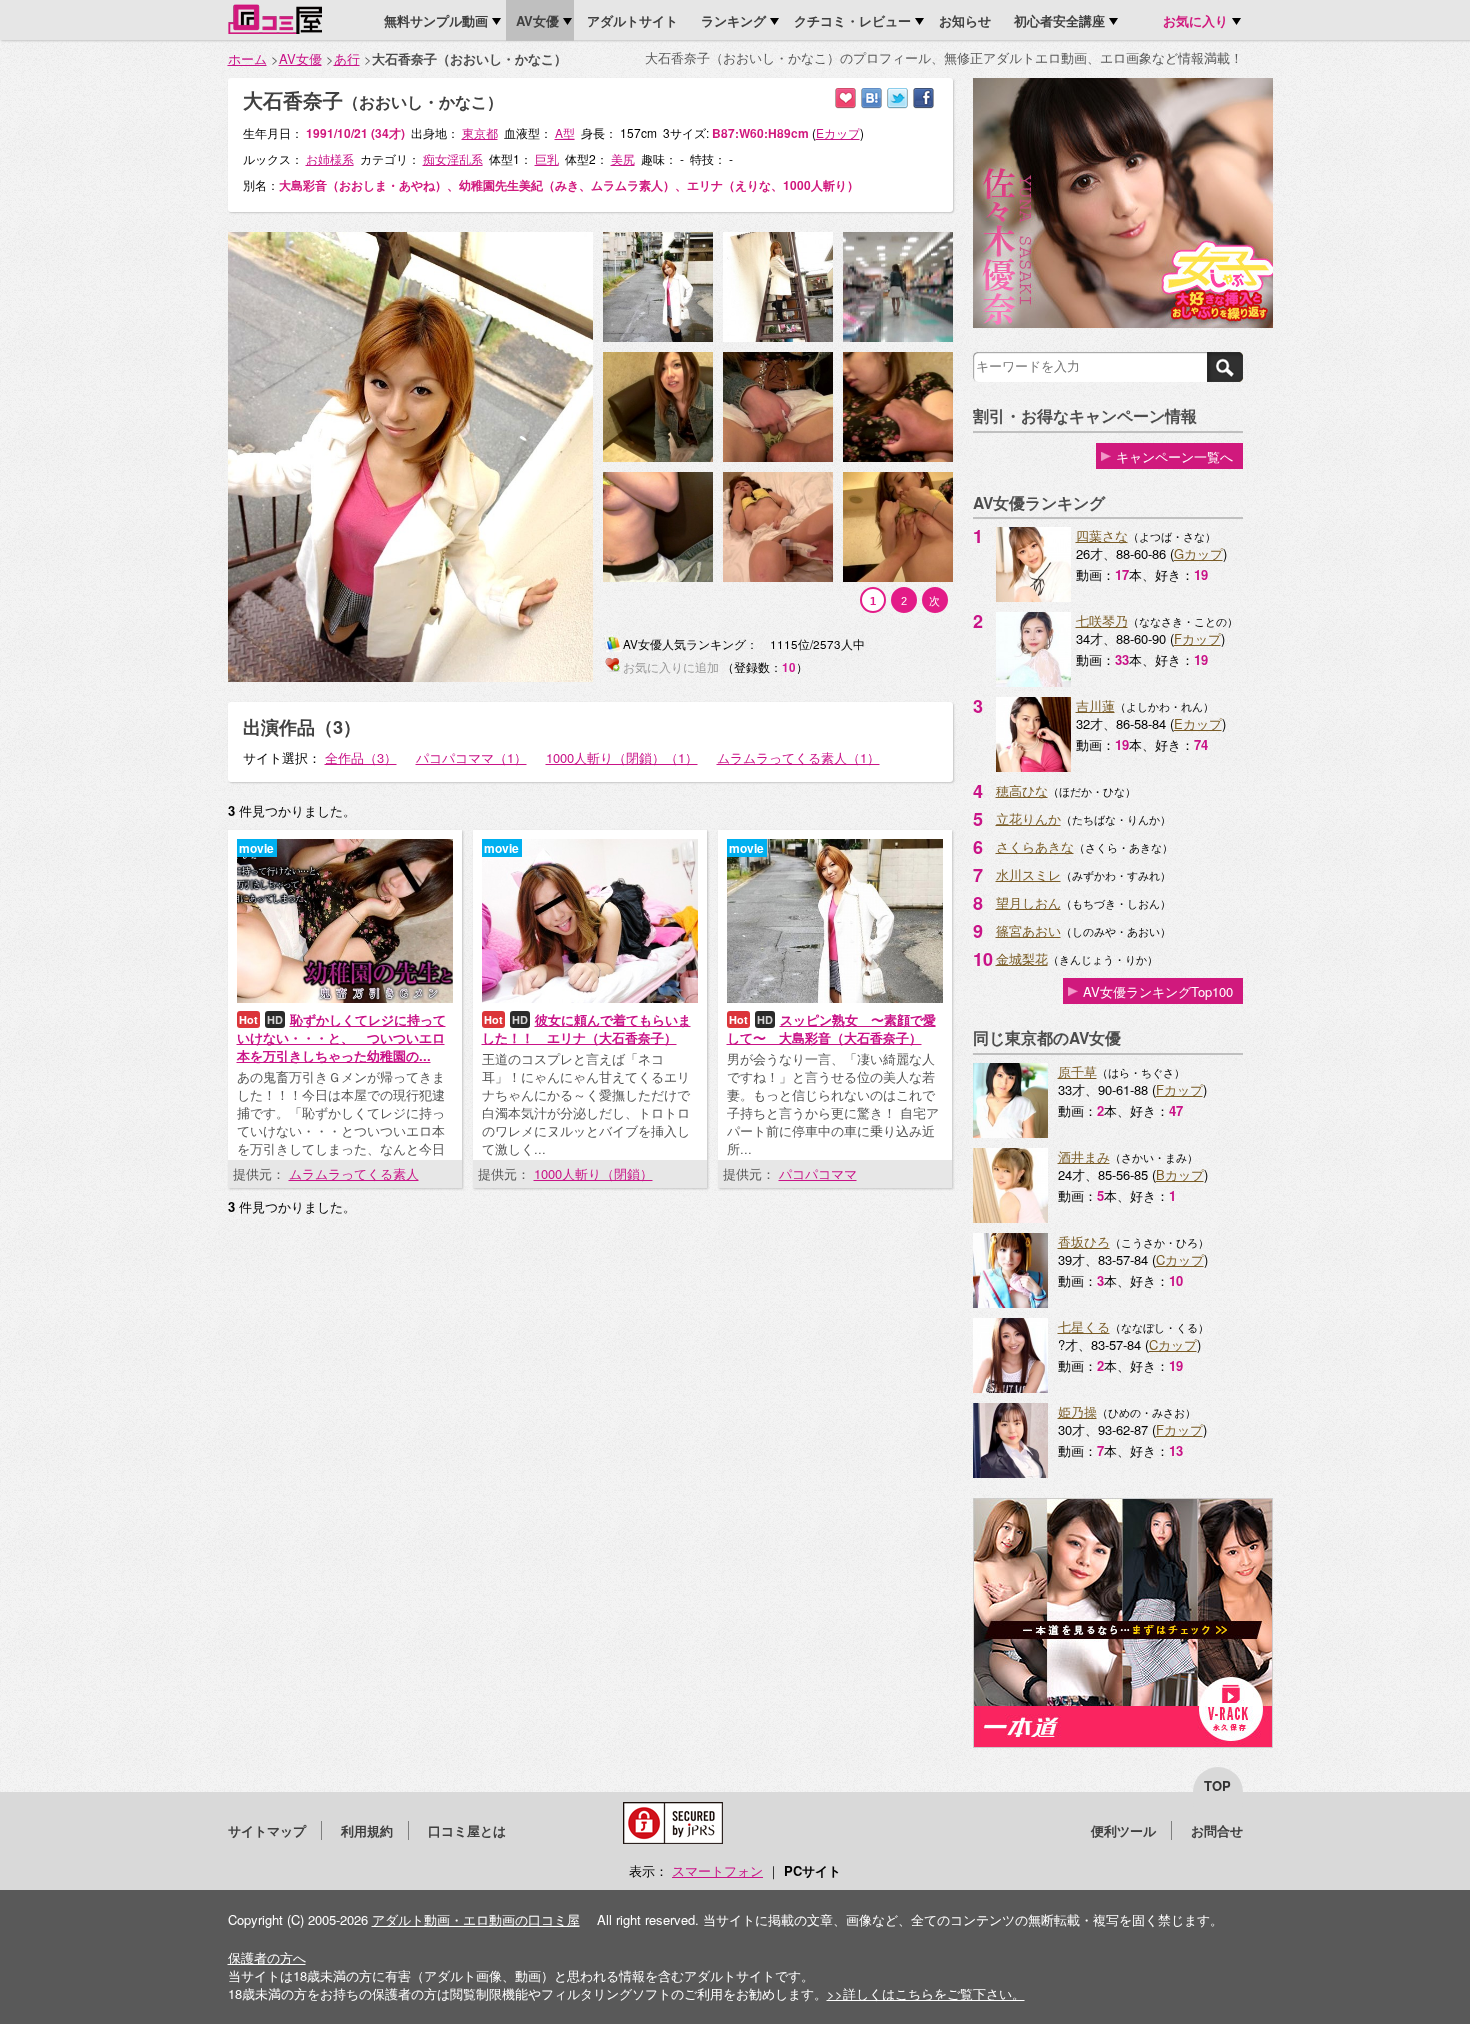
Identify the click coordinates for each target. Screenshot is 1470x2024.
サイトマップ (267, 1830)
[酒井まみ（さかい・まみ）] (1010, 1217)
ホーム (247, 58)
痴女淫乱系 (453, 158)
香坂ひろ (1084, 1241)
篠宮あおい (1028, 930)
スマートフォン (717, 1870)
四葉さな (1102, 535)
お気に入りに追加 (845, 98)
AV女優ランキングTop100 (1158, 991)
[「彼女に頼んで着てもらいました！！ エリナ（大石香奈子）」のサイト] (590, 997)
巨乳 (547, 158)
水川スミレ (1028, 874)
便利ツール (1123, 1830)
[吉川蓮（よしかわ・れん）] (1033, 766)
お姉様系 (330, 158)
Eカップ (1198, 723)
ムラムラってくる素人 (354, 1173)
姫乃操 (1077, 1411)
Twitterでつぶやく (897, 98)
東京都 (480, 132)
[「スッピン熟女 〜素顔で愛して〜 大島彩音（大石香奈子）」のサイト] (835, 997)
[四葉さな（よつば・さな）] (1033, 596)
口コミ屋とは (467, 1830)
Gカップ (1198, 553)
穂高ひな (1022, 790)
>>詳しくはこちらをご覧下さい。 (926, 1993)
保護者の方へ (267, 1957)
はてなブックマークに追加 (871, 98)
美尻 (623, 158)
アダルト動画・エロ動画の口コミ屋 (476, 1919)
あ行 (347, 58)
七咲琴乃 (1102, 620)
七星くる (1084, 1326)
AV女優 (300, 58)
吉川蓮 (1095, 705)
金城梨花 (1022, 958)
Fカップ (1197, 638)
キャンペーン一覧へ (1174, 456)
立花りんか (1028, 818)
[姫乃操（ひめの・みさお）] (1010, 1472)
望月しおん (1028, 902)
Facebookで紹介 (923, 98)
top (1217, 1785)
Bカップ (1180, 1174)
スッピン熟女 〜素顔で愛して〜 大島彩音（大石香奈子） (831, 1028)
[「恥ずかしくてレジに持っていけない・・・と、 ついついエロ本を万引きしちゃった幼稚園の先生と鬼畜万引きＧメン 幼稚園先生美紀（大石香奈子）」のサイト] (345, 997)
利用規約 (367, 1830)
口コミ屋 (275, 19)
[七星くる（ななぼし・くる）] (1010, 1387)
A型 (565, 132)
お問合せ (1217, 1830)
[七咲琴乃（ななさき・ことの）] (1033, 681)
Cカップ (1180, 1259)
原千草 (1077, 1071)
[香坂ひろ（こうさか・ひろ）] (1010, 1302)
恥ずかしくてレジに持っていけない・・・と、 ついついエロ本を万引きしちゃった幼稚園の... (341, 1037)
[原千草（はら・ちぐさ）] (1010, 1132)
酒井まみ (1084, 1156)
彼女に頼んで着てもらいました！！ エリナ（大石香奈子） (586, 1028)
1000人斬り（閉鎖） (593, 1173)
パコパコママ (818, 1173)
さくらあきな (1035, 846)
